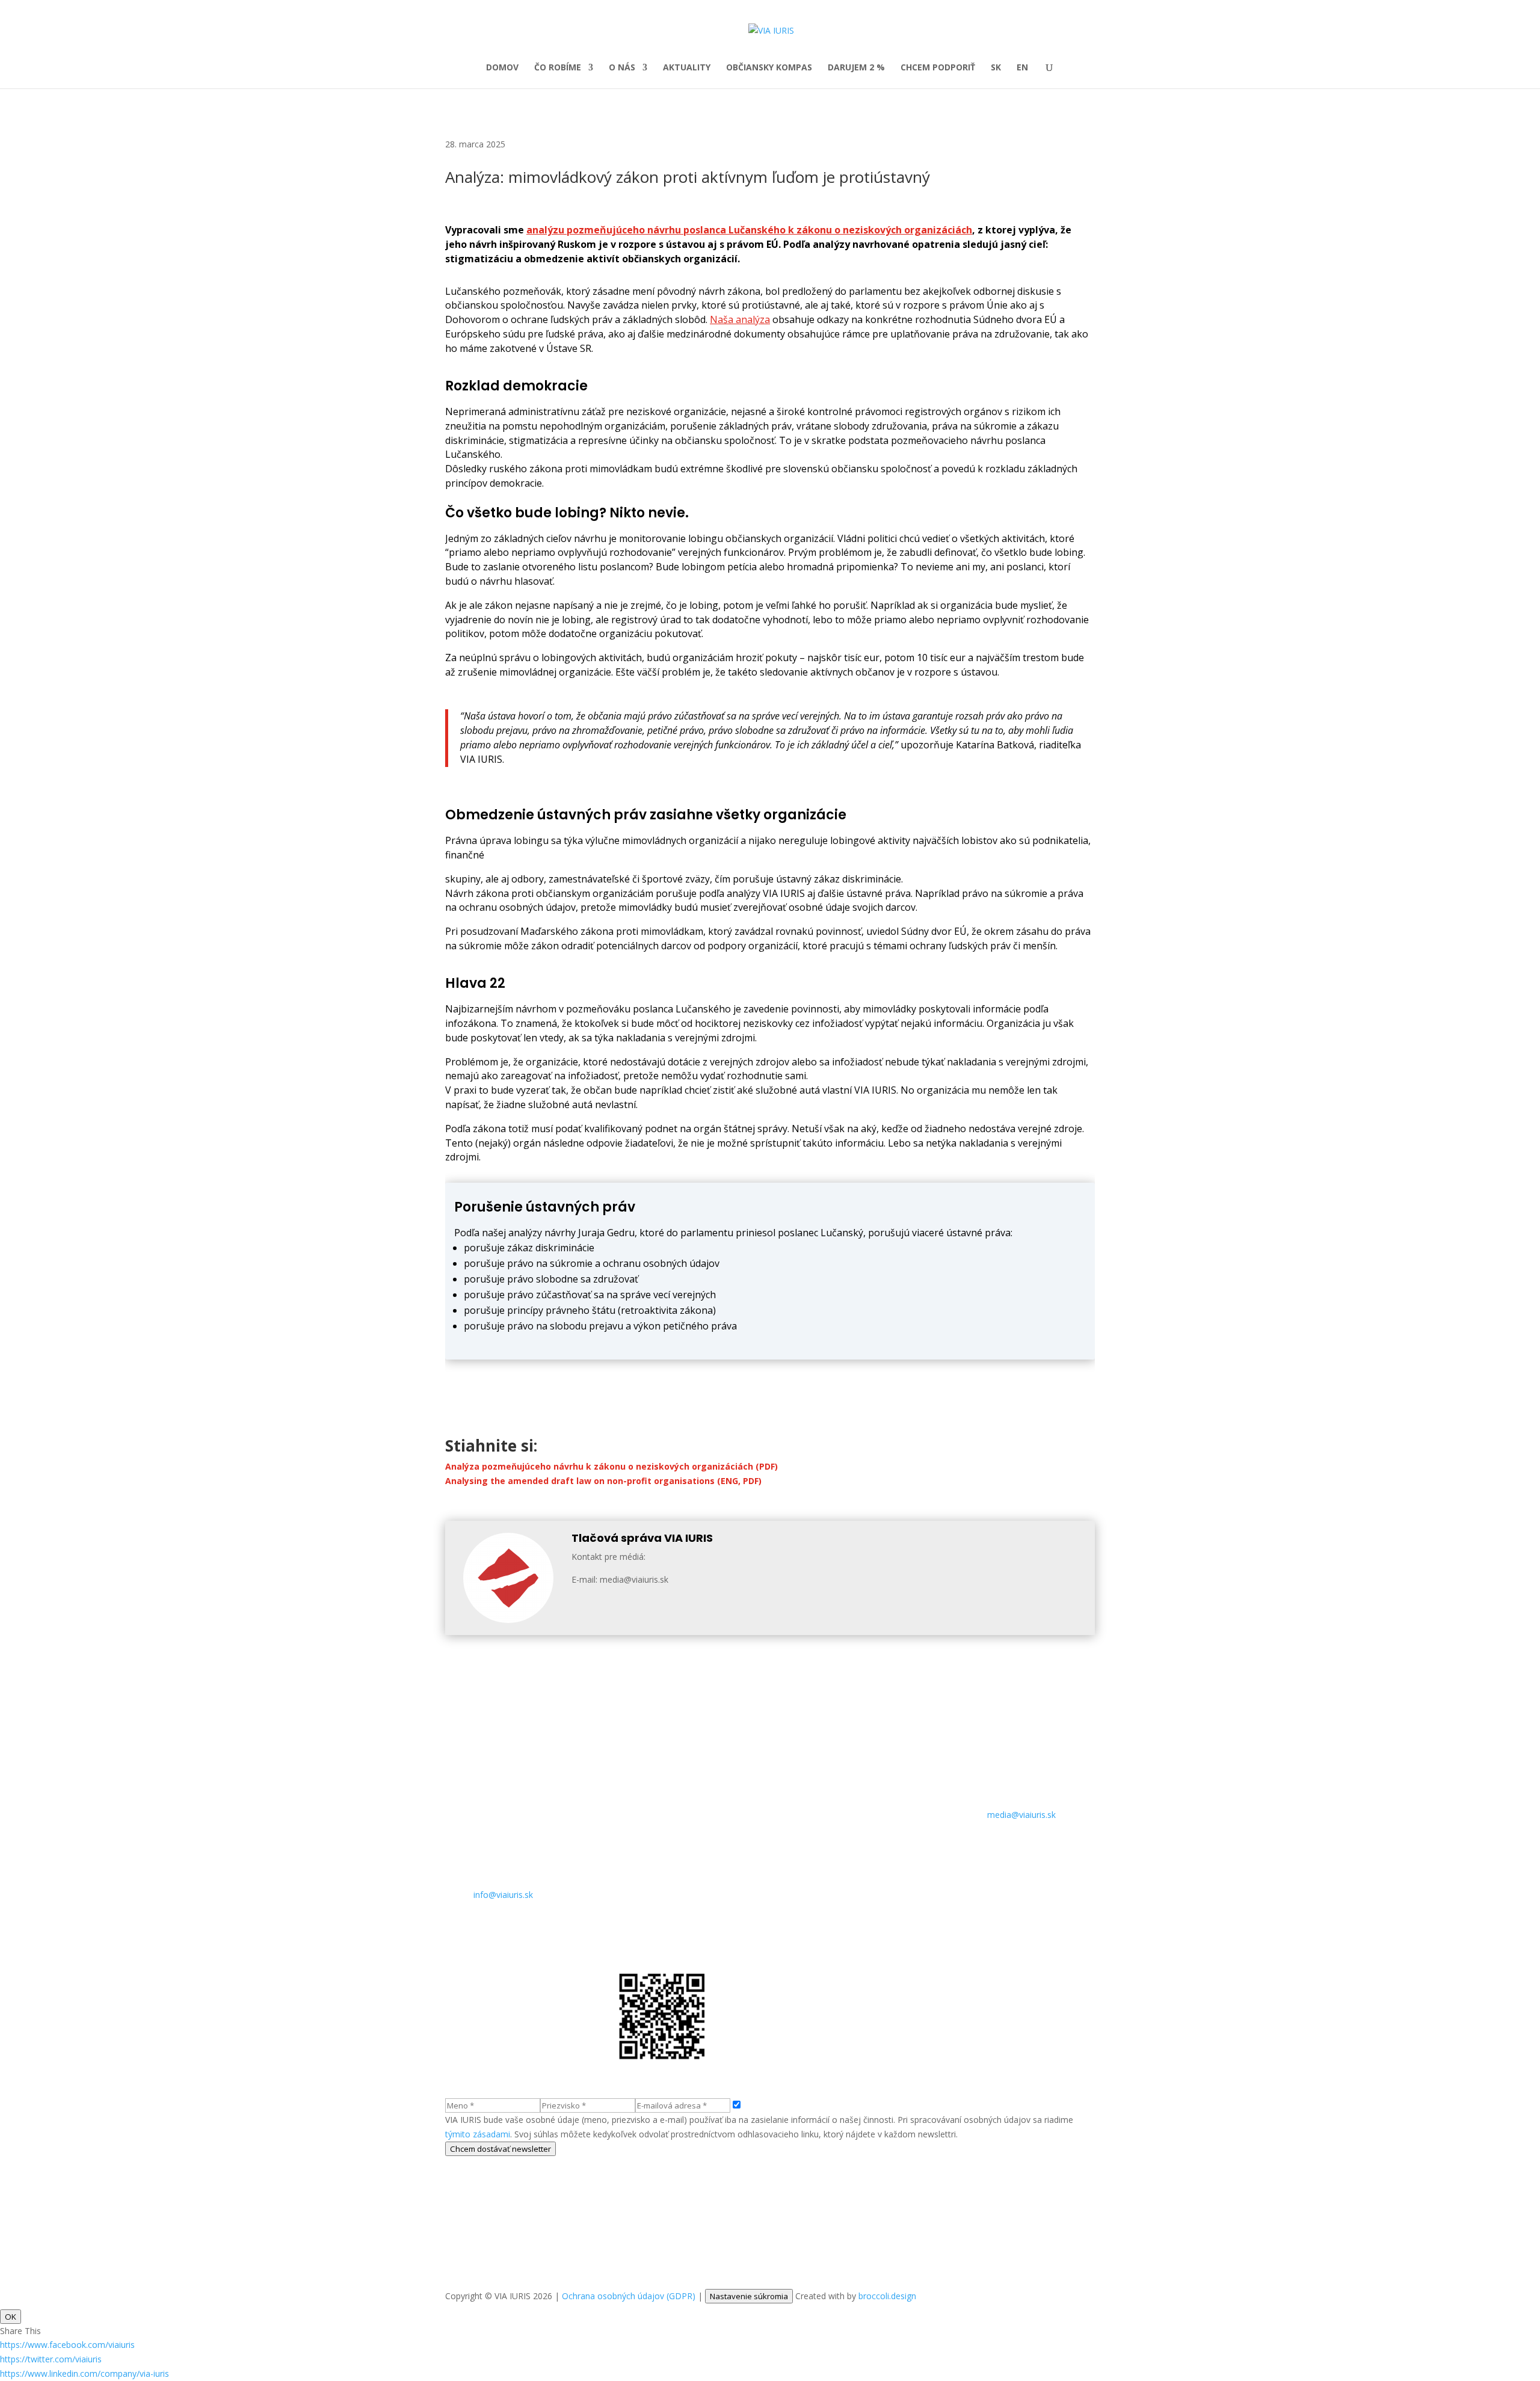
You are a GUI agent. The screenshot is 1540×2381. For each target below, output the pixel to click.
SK (996, 68)
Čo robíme (558, 68)
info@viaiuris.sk (503, 1895)
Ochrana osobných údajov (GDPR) (629, 2296)
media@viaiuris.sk (1021, 1815)
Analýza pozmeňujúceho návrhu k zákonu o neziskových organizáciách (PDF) (611, 1466)
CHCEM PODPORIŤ (938, 68)
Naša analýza (740, 319)
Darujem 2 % (856, 68)
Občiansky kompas (769, 68)
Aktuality (687, 68)
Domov (502, 68)
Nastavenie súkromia (749, 2296)
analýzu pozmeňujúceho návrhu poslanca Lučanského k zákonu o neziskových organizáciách (749, 230)
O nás (622, 68)
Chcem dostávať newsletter (500, 2149)
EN (1022, 68)
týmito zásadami (478, 2134)
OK (11, 2317)
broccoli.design (887, 2296)
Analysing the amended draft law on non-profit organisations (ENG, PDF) (603, 1481)
